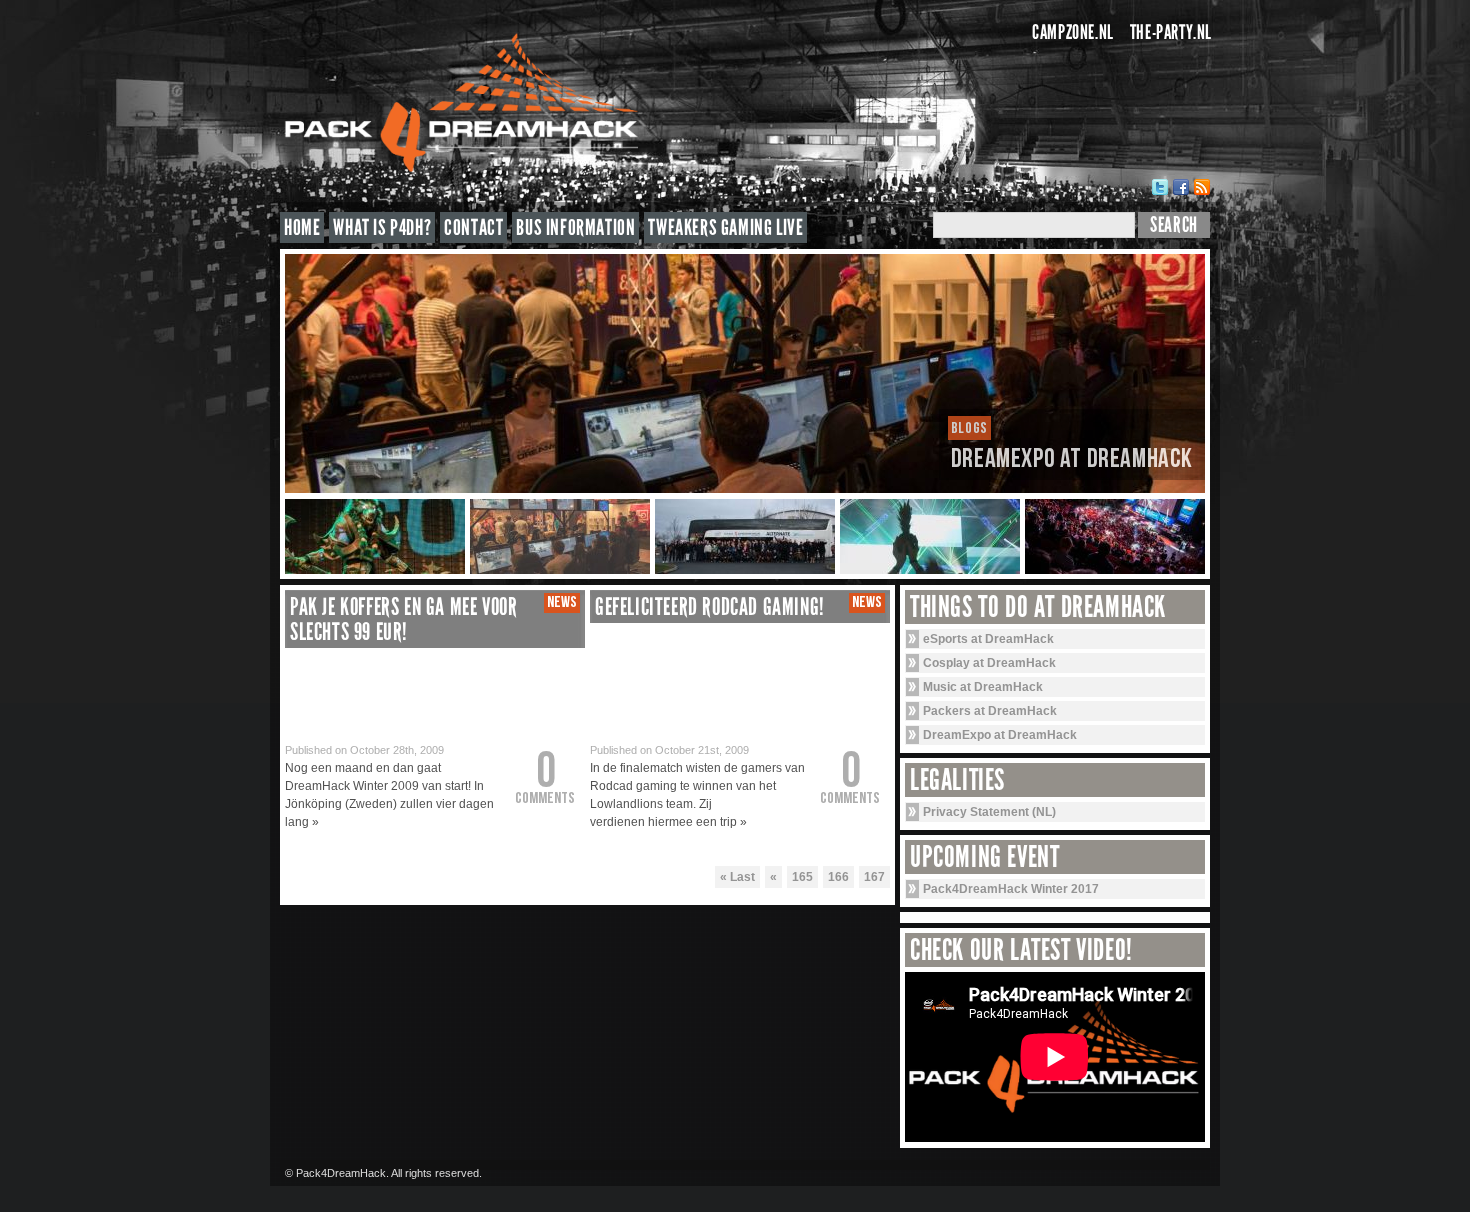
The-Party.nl (1171, 32)
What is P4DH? (382, 228)
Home (302, 228)
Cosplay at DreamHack (989, 663)
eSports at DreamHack (988, 639)
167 (874, 877)
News (562, 602)
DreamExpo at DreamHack (1000, 735)
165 (802, 877)
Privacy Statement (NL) (989, 812)
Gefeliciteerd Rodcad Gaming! (710, 607)
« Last (737, 877)
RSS (1202, 187)
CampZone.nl (1073, 32)
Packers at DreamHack (990, 711)
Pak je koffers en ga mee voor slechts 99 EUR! (403, 619)
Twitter (1160, 187)
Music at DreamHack (983, 687)
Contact (473, 228)
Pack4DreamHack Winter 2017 (1011, 889)
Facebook (1181, 187)
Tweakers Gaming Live (725, 228)
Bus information (575, 228)
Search (1174, 225)
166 (838, 877)
